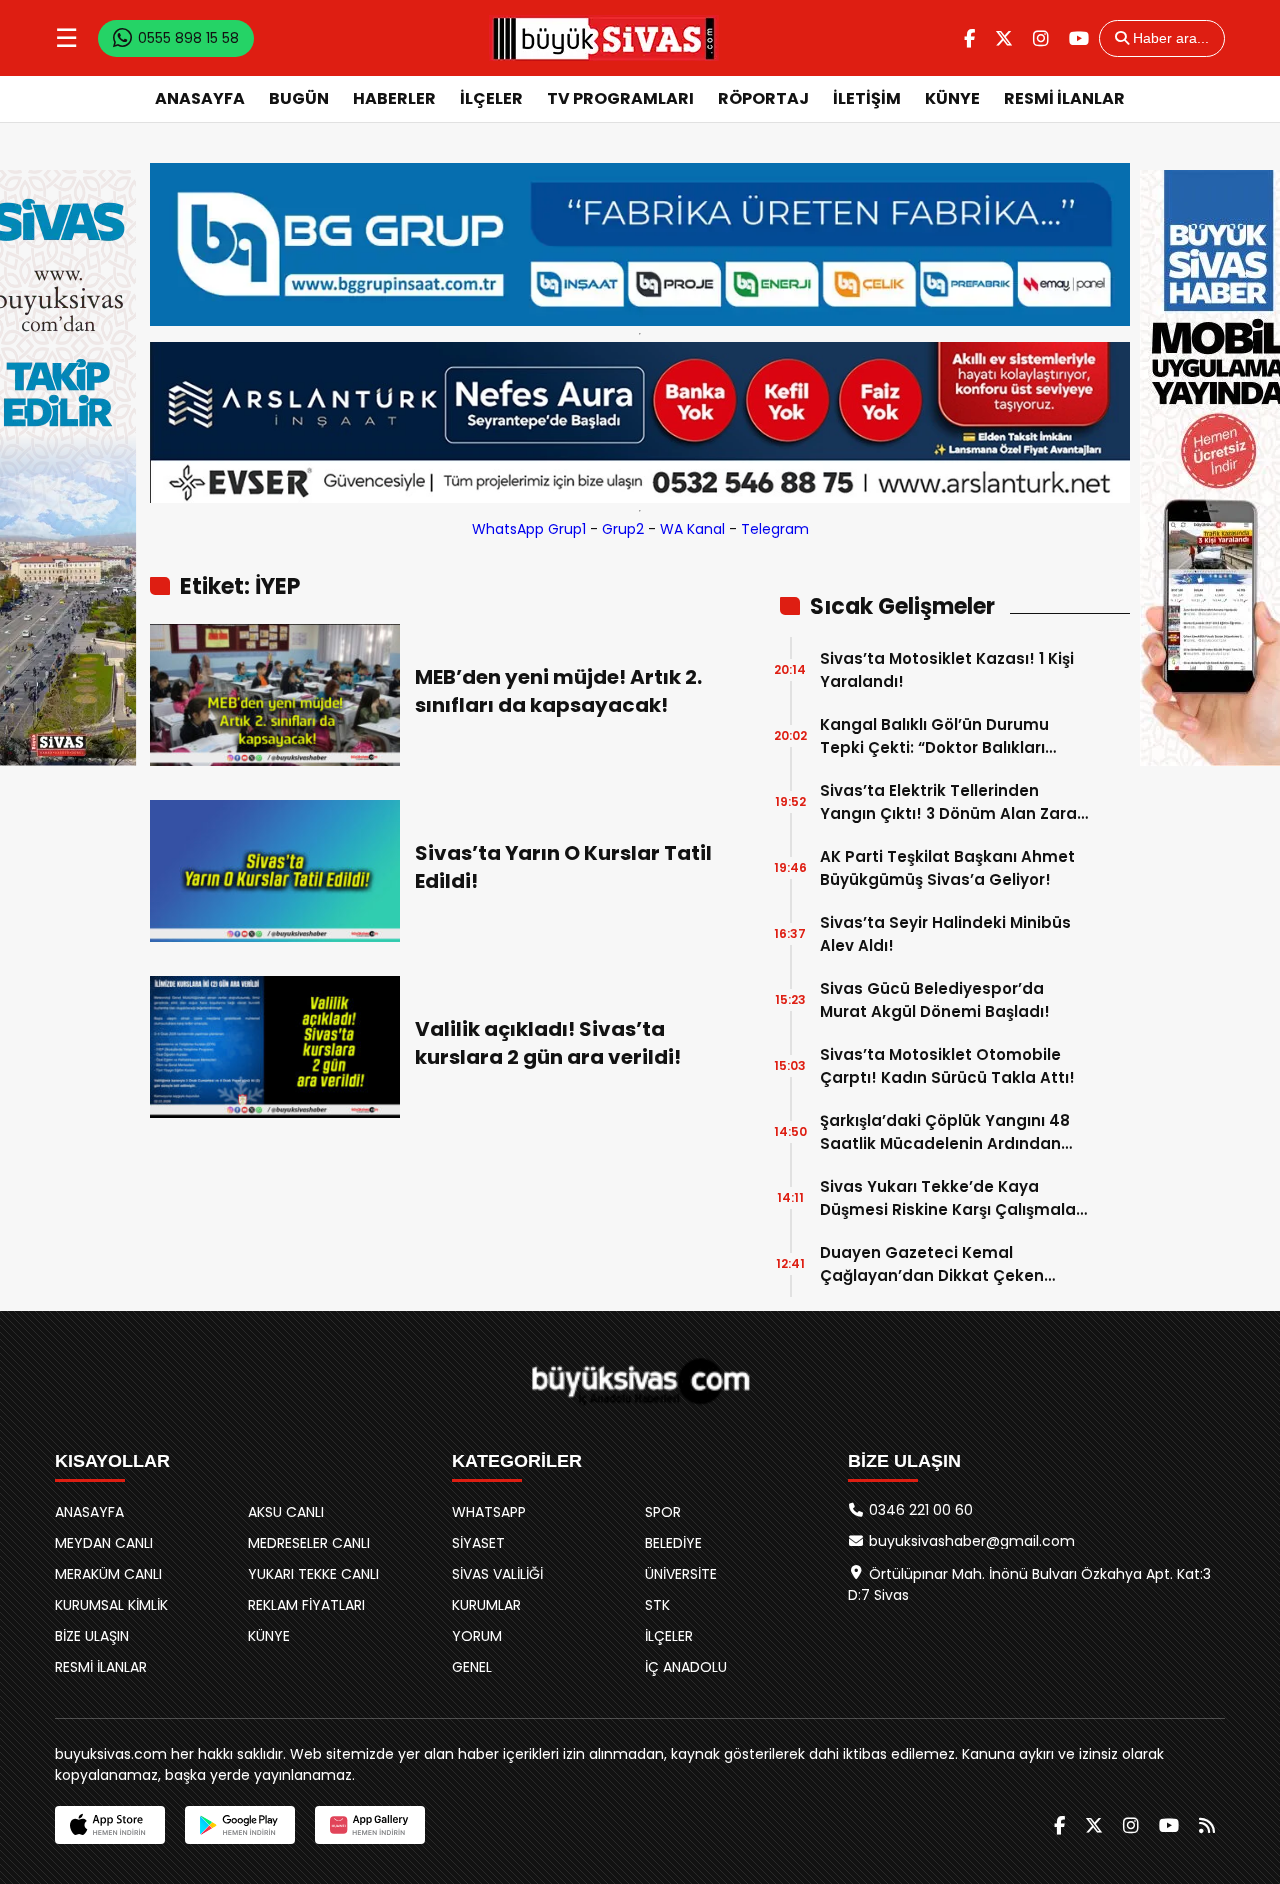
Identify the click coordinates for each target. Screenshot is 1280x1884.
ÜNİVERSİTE (681, 1574)
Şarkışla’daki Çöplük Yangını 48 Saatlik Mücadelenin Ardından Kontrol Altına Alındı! (945, 1132)
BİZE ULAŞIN (92, 1636)
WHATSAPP (489, 1512)
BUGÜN (299, 98)
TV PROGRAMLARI (620, 98)
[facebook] (969, 38)
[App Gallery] (370, 1825)
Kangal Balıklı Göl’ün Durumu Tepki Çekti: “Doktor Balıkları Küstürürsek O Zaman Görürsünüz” (934, 736)
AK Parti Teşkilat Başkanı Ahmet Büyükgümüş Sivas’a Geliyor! (947, 868)
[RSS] (1207, 1825)
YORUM (477, 1636)
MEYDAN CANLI (104, 1543)
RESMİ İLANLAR (1064, 98)
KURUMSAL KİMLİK (111, 1605)
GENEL (472, 1667)
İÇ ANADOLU (686, 1667)
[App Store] (110, 1825)
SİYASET (478, 1543)
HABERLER (394, 98)
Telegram (775, 529)
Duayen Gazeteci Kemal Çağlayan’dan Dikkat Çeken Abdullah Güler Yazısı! (932, 1264)
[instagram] (1041, 38)
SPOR (663, 1512)
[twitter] (1004, 38)
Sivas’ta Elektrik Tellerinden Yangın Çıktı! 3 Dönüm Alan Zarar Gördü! (951, 802)
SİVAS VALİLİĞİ (497, 1574)
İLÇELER (491, 98)
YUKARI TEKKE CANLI (313, 1574)
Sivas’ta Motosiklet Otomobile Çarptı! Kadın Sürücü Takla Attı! (947, 1066)
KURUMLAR (486, 1605)
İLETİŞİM (867, 98)
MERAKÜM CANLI (108, 1574)
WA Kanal (692, 529)
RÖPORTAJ (763, 98)
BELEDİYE (673, 1543)
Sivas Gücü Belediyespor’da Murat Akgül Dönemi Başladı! (935, 1000)
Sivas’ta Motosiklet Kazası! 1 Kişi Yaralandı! (947, 670)
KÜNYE (952, 98)
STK (657, 1605)
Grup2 (623, 529)
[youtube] (1079, 38)
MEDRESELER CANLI (309, 1543)
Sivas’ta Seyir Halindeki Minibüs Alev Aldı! (945, 934)
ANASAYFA (200, 98)
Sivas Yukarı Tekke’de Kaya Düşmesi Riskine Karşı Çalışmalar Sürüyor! (951, 1198)
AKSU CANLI (286, 1512)
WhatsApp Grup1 (529, 529)
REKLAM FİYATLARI (306, 1605)
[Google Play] (240, 1825)
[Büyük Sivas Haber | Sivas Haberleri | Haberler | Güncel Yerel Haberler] (604, 38)
